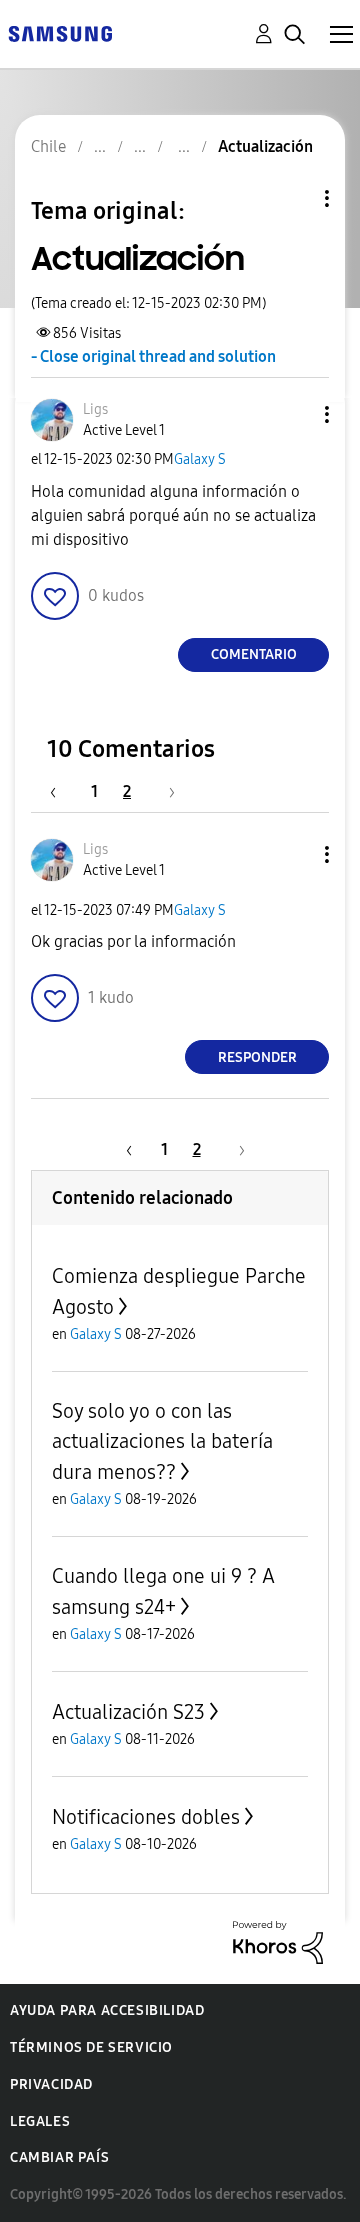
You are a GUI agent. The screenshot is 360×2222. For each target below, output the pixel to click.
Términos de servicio (91, 2047)
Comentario (254, 654)
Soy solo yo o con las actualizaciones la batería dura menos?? (162, 1441)
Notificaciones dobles (146, 1817)
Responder (257, 1057)
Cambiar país (59, 2157)
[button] (294, 414)
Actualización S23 (128, 1712)
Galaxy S (200, 459)
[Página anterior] (63, 791)
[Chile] (60, 32)
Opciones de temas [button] (293, 198)
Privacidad (51, 2084)
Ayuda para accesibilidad (107, 2010)
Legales (40, 2121)
